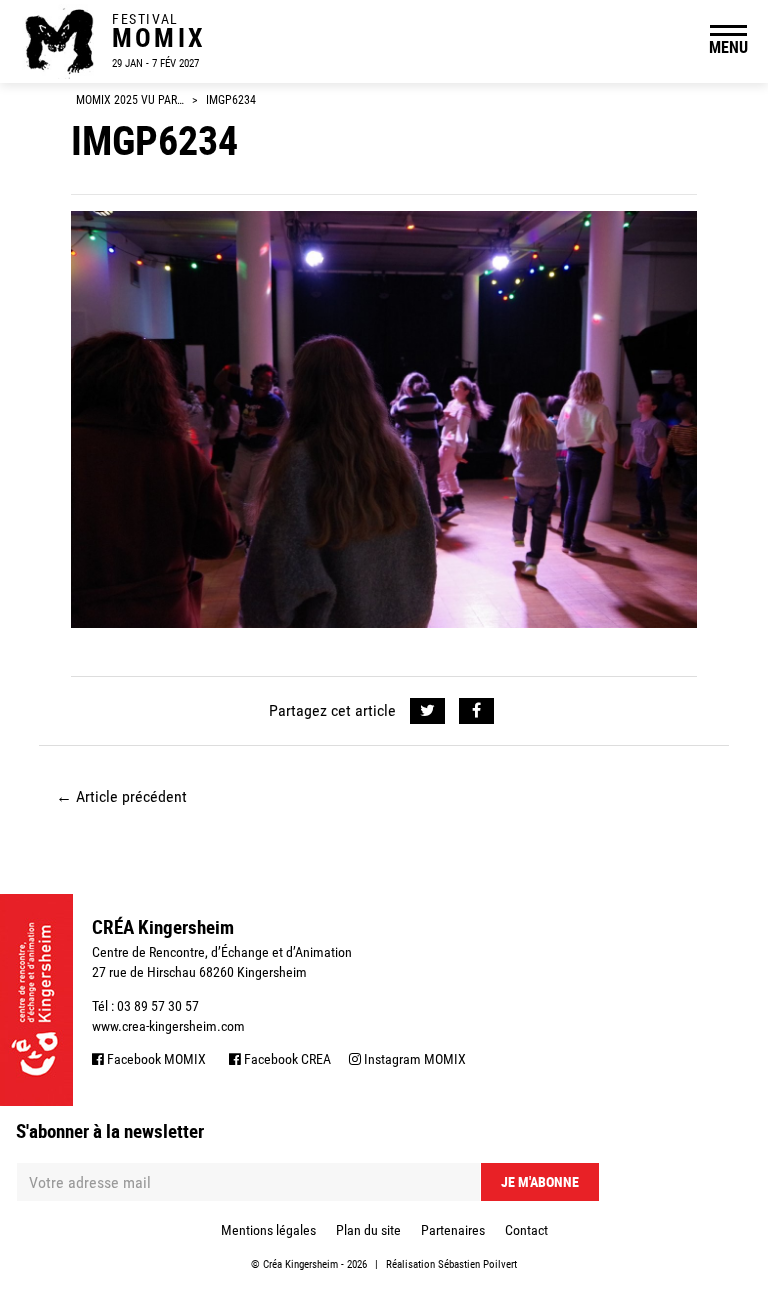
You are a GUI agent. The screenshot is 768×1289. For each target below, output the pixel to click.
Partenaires (453, 1230)
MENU (728, 47)
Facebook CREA (286, 1059)
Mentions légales (268, 1230)
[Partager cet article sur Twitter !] (427, 711)
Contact (526, 1230)
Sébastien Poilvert (477, 1264)
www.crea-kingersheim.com (168, 1026)
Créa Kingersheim (300, 1264)
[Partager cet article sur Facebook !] (476, 711)
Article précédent (121, 796)
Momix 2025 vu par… (130, 100)
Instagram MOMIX (413, 1059)
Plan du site (368, 1230)
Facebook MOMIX (155, 1059)
